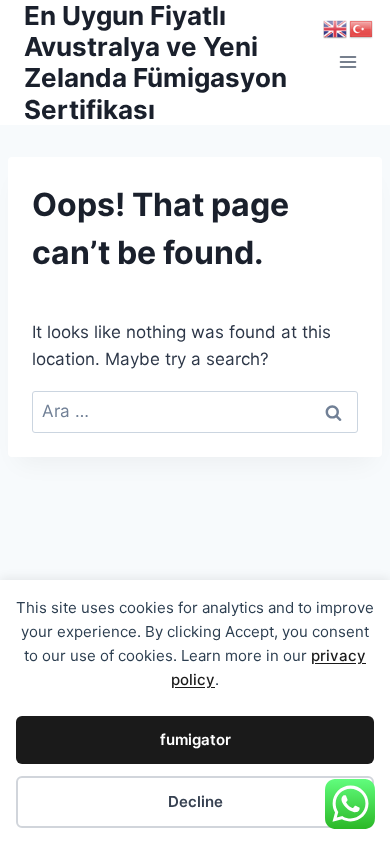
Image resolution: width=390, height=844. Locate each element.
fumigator (195, 739)
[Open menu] (347, 62)
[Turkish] (362, 28)
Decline (195, 801)
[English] (336, 28)
